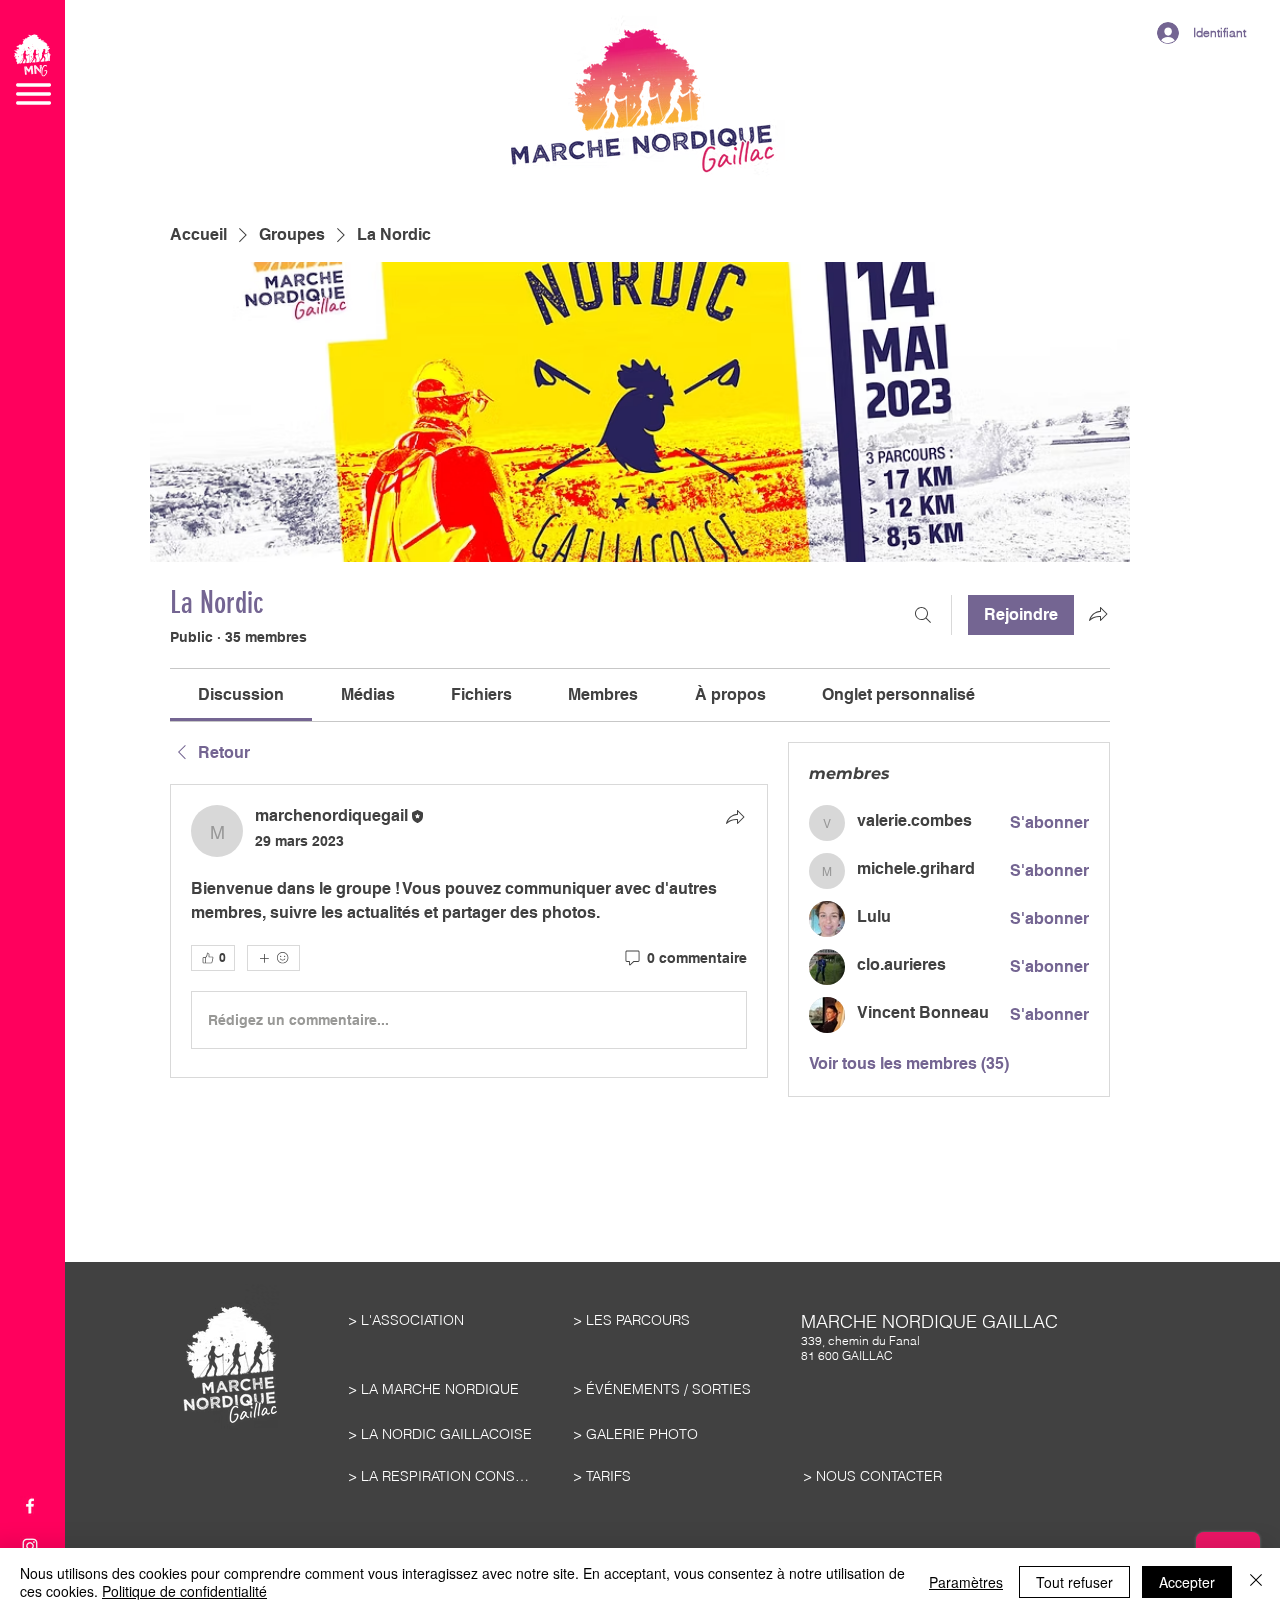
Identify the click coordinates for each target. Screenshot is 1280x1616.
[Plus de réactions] (273, 958)
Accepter (1187, 1582)
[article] (469, 931)
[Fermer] (1256, 1582)
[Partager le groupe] (1098, 614)
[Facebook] (30, 1506)
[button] (32, 69)
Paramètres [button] (966, 1582)
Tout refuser (1074, 1582)
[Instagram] (30, 1546)
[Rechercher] (923, 615)
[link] (241, 694)
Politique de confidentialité (184, 1591)
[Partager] (735, 817)
